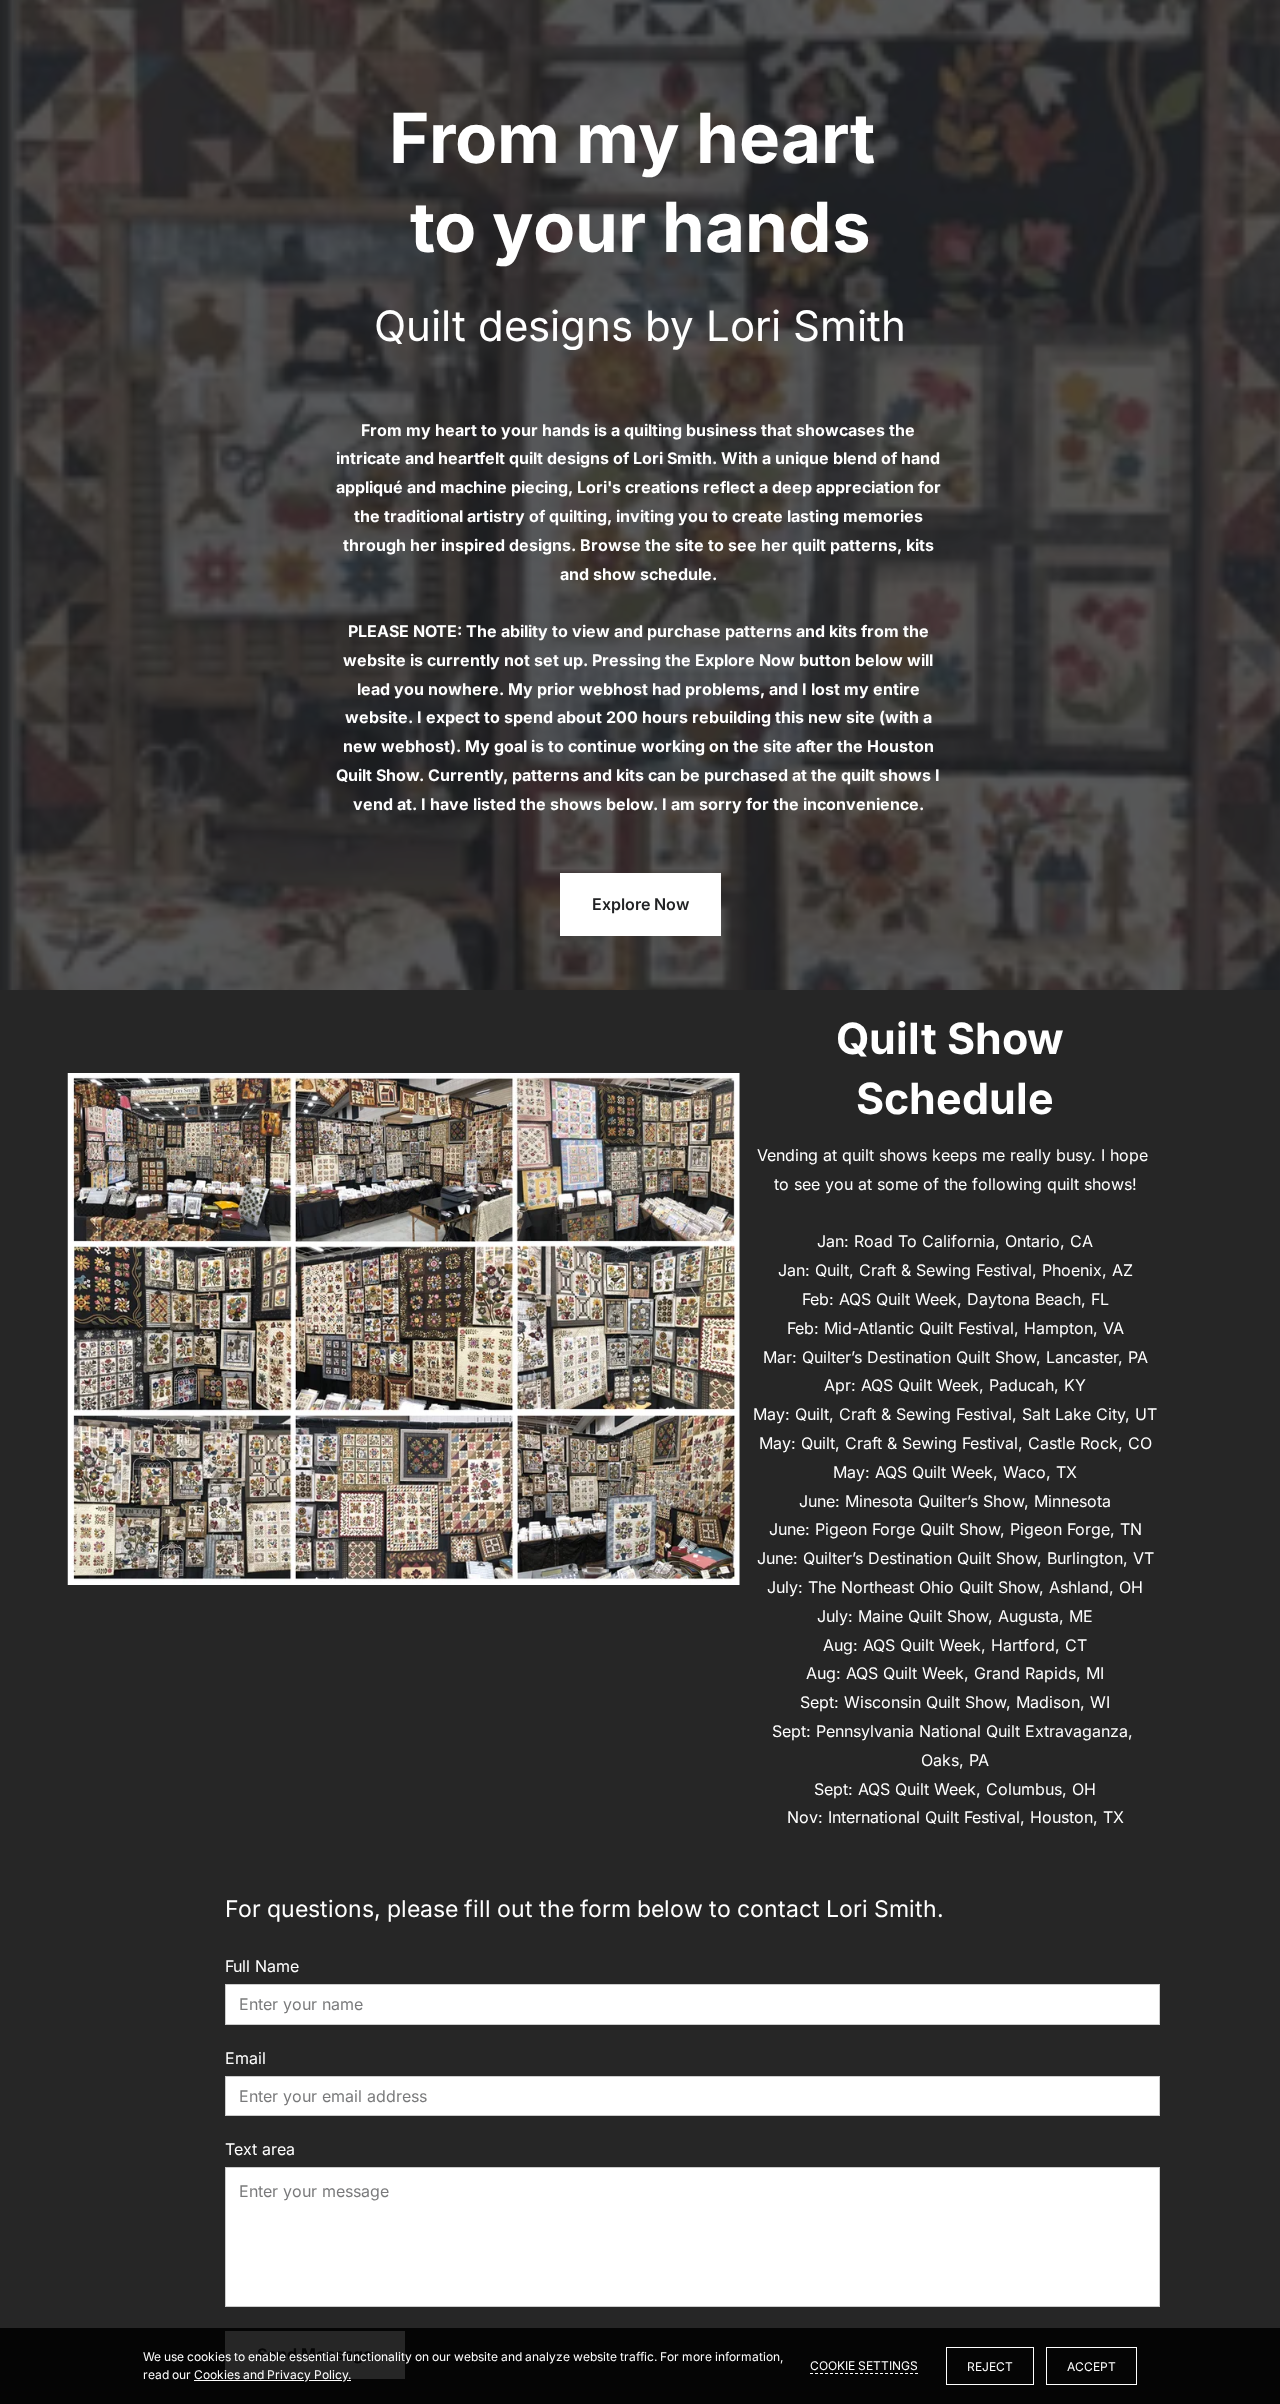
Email (245, 2058)
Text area (260, 2149)
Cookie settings (864, 2365)
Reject (990, 2366)
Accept (1091, 2366)
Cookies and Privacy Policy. (272, 2374)
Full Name (262, 1966)
